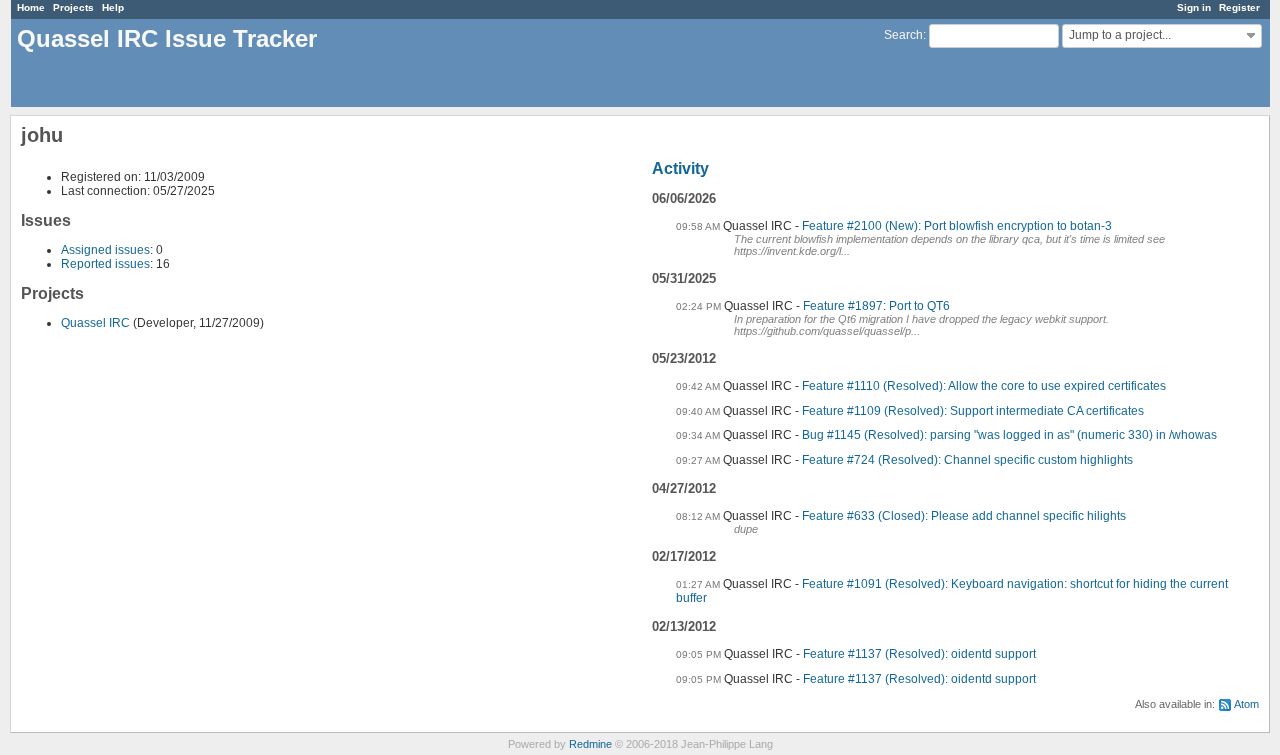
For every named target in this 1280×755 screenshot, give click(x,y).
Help (113, 7)
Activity (680, 168)
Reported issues (105, 264)
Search (903, 35)
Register (1239, 7)
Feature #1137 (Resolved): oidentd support (919, 654)
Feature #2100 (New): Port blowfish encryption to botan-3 (957, 226)
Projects (73, 7)
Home (31, 7)
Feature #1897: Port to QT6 (876, 306)
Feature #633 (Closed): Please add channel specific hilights (964, 516)
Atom (1246, 704)
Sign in (1194, 7)
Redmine (590, 744)
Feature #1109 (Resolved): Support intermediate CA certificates (973, 411)
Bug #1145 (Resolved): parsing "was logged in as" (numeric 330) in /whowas (1009, 435)
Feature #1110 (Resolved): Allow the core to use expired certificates (984, 386)
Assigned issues (105, 250)
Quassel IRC (95, 323)
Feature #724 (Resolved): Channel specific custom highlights (967, 460)
